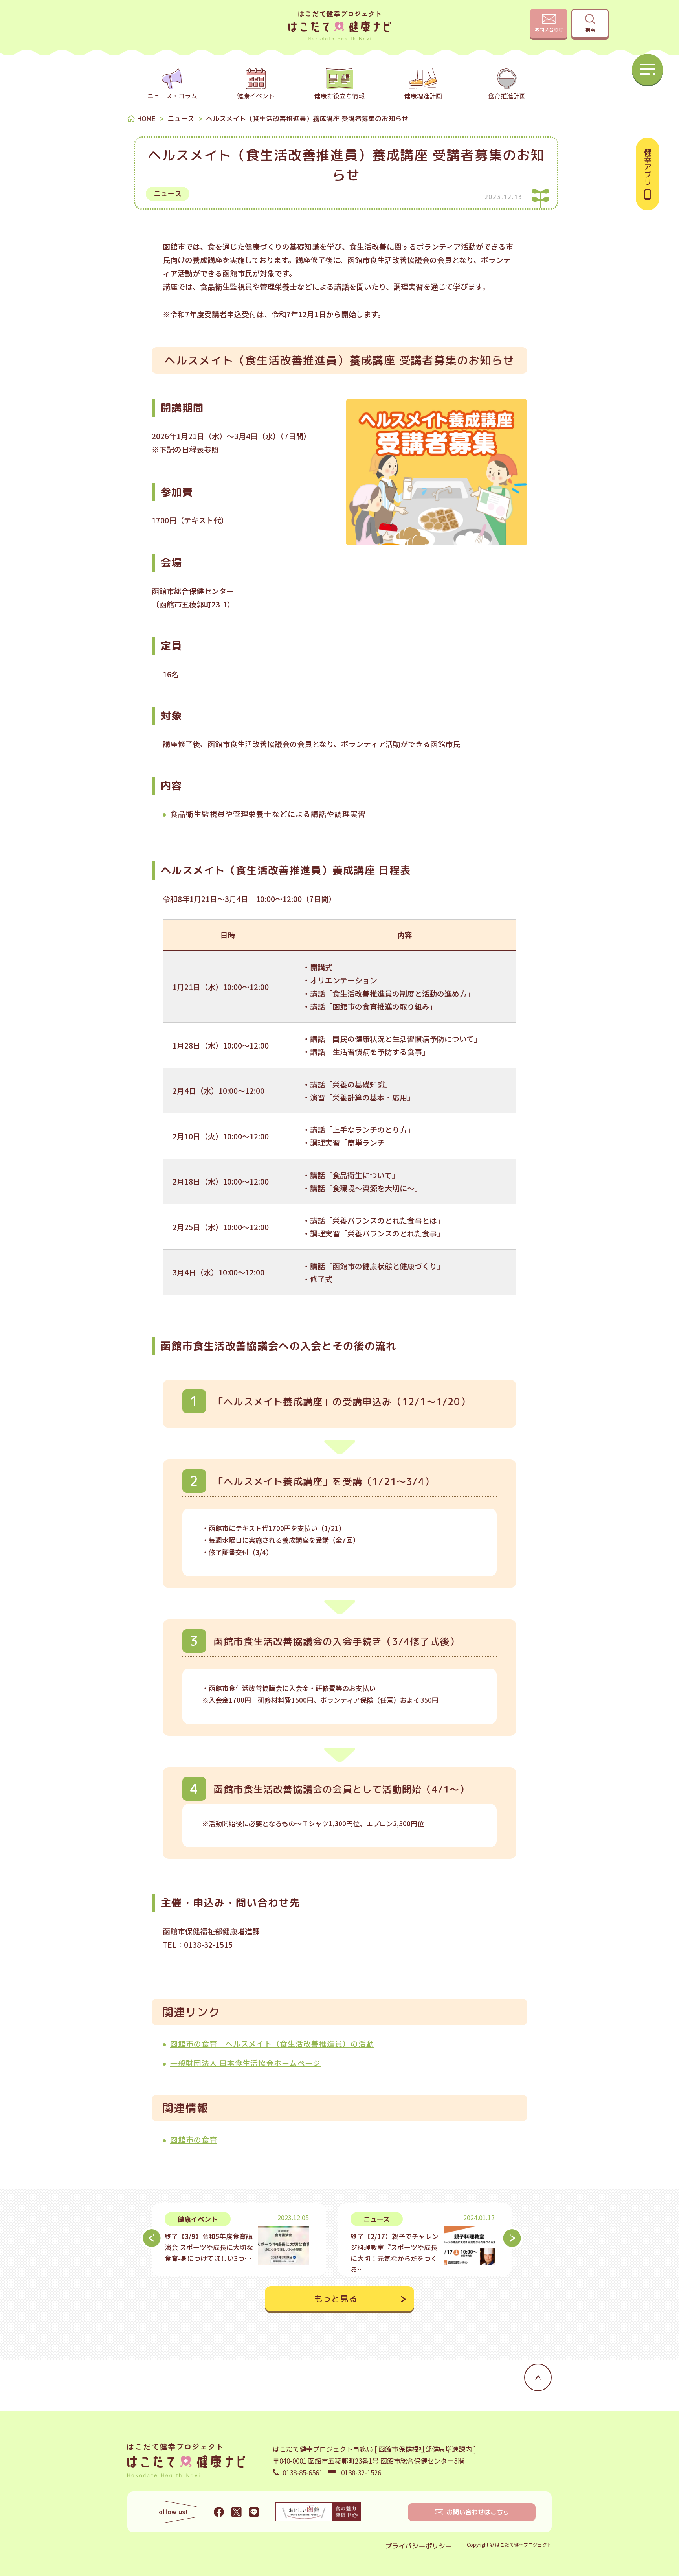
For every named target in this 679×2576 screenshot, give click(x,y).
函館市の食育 (194, 2139)
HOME (146, 119)
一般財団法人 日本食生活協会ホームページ (245, 2063)
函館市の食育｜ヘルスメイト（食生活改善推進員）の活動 (272, 2043)
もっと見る (336, 2299)
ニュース (181, 119)
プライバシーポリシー (418, 2546)
